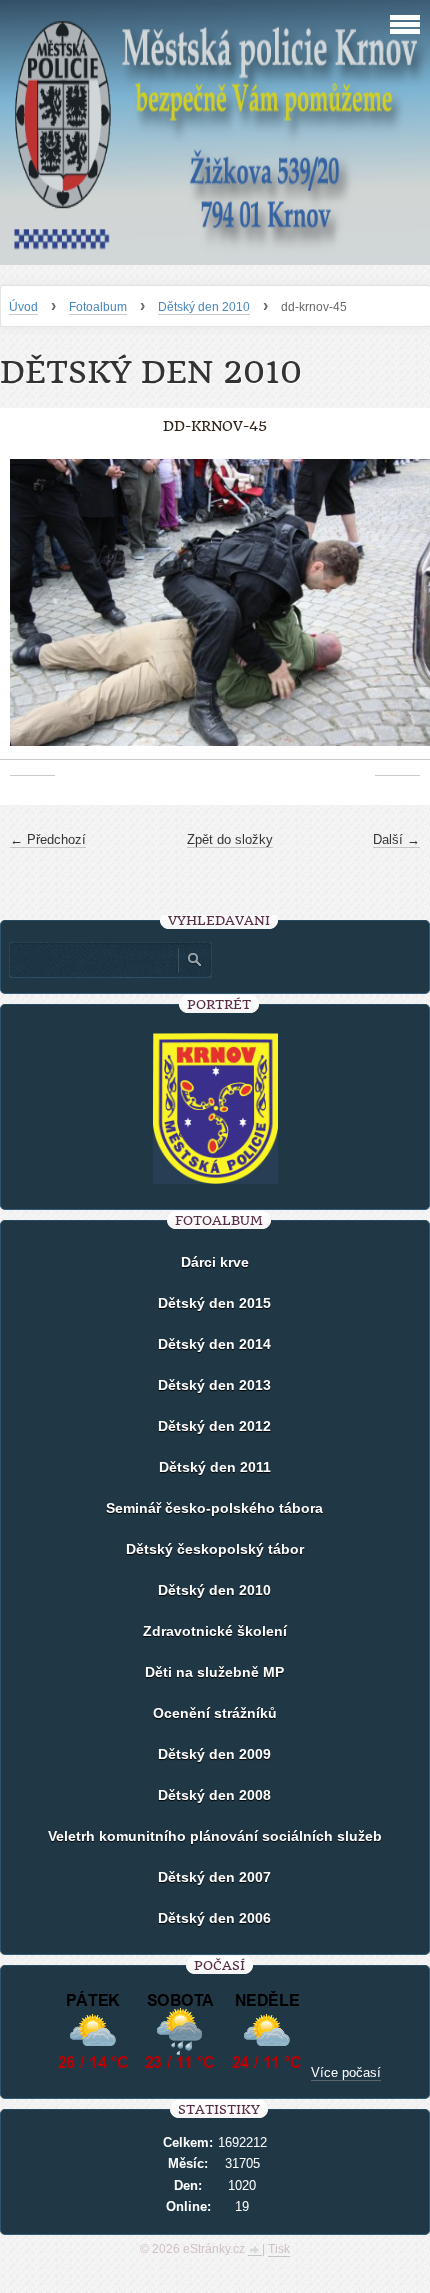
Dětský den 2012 (214, 1426)
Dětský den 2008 (214, 1795)
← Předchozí (48, 839)
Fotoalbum (98, 307)
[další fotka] (397, 612)
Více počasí (346, 2072)
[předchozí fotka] (32, 612)
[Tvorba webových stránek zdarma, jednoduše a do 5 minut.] (255, 2251)
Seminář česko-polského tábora (214, 1508)
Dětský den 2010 (204, 307)
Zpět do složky (230, 839)
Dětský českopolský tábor (215, 1549)
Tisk (279, 2249)
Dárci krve (215, 1262)
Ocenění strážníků (215, 1713)
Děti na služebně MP (214, 1672)
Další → (396, 839)
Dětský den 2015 (214, 1303)
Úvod (23, 307)
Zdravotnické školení (215, 1631)
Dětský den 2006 (214, 1918)
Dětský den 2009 (214, 1754)
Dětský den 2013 (214, 1385)
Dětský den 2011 (215, 1467)
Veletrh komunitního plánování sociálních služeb (215, 1836)
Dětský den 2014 (214, 1344)
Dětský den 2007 (214, 1877)
